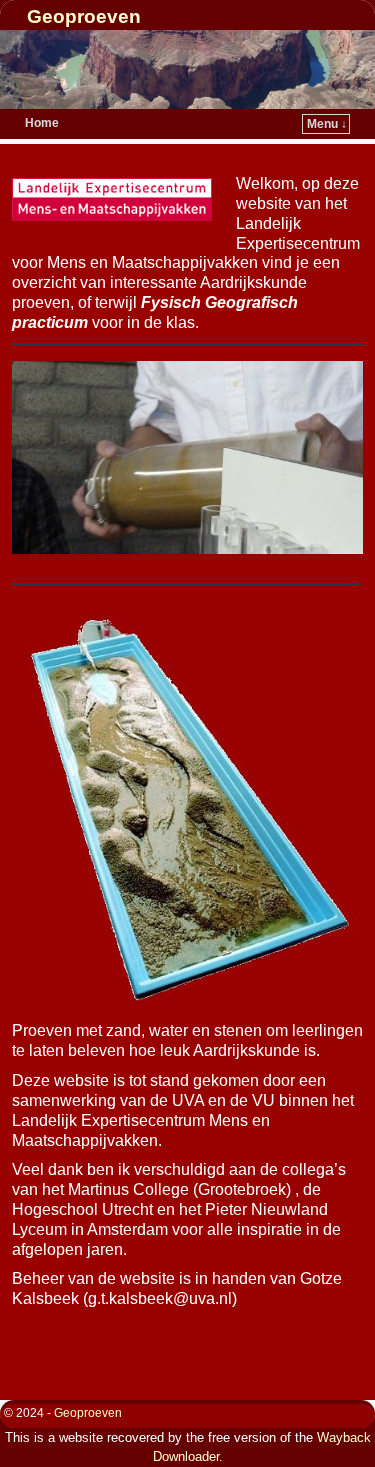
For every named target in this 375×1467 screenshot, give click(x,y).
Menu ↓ (327, 124)
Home (42, 123)
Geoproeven (84, 16)
